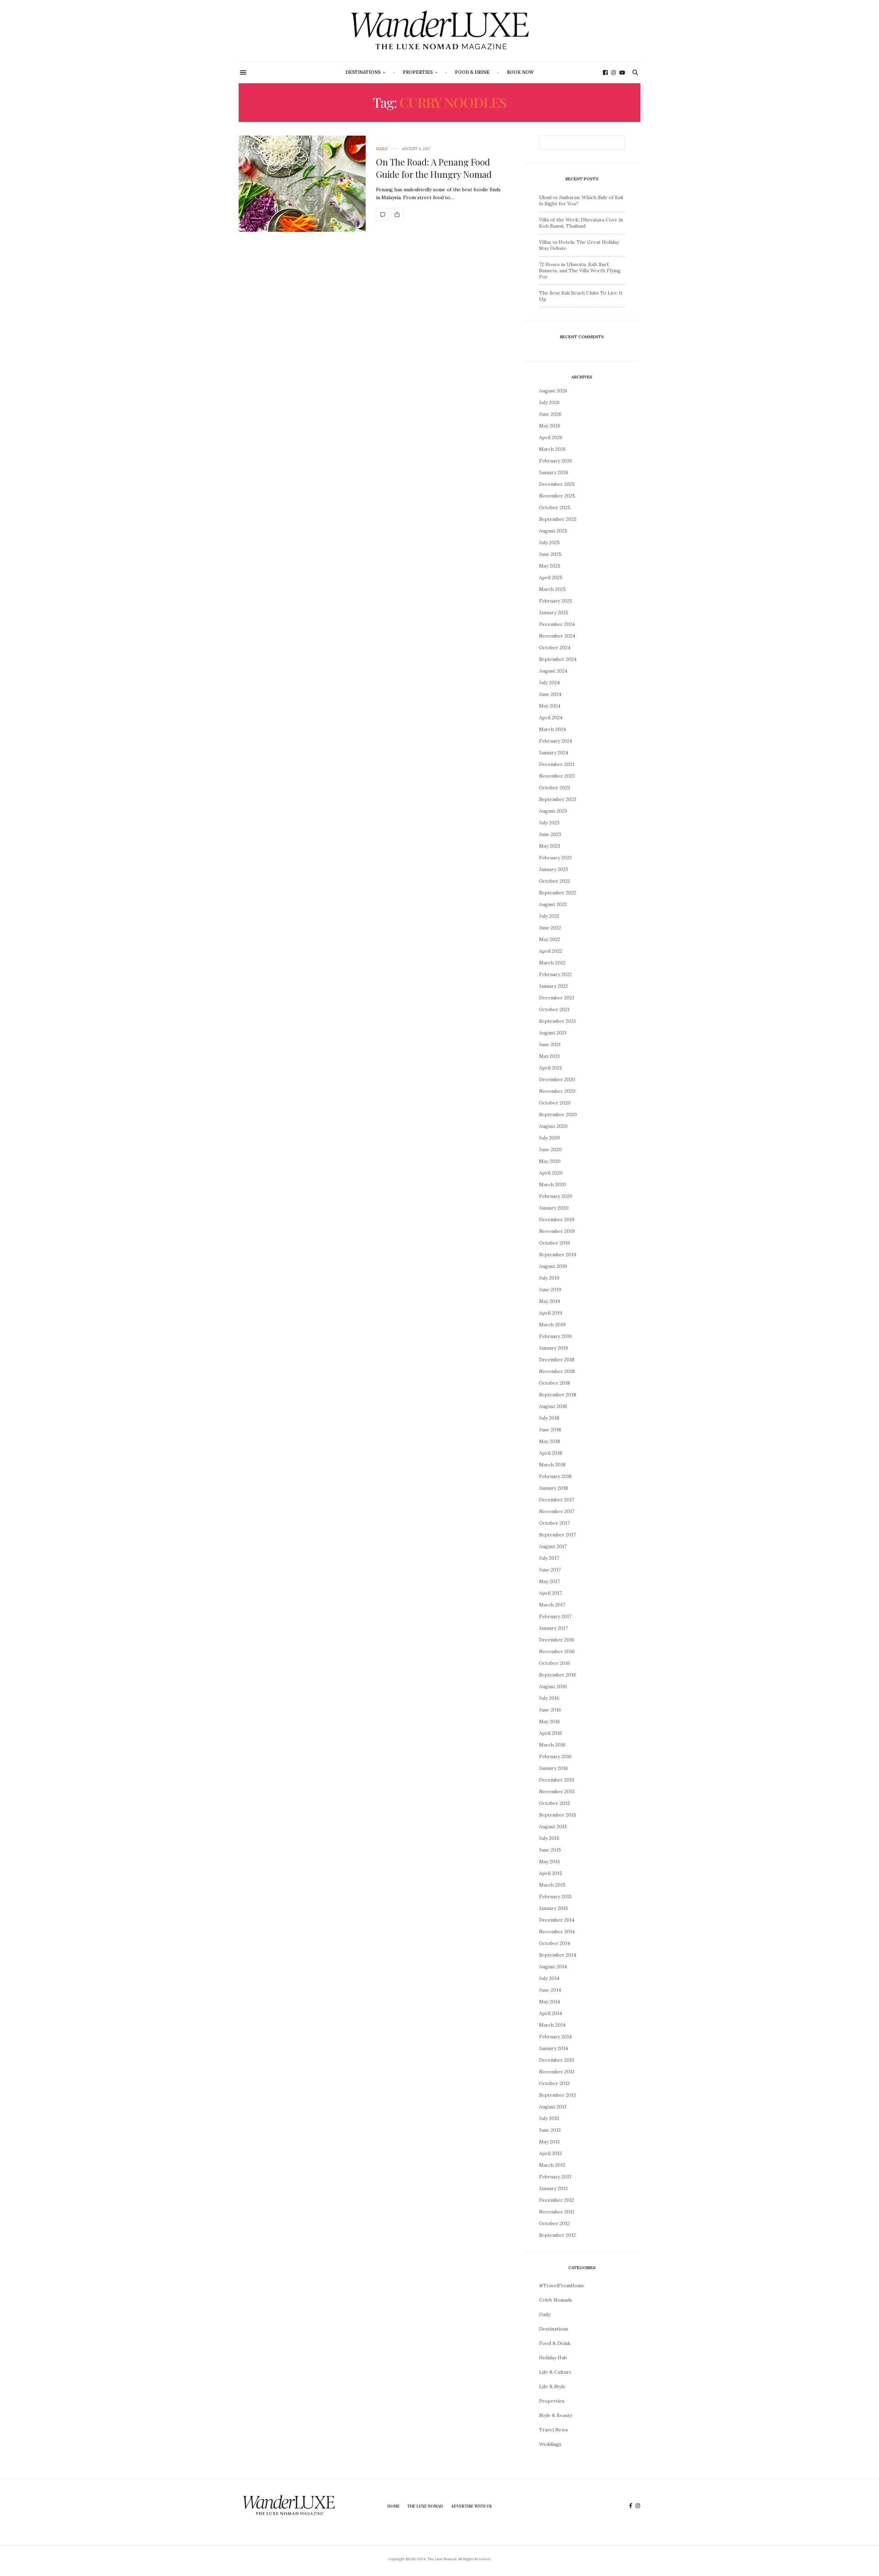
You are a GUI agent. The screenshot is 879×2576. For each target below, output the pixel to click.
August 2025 (553, 531)
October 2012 (554, 2223)
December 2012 (557, 2200)
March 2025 (552, 589)
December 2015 (557, 1780)
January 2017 (553, 1628)
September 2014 (558, 1955)
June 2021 (550, 1044)
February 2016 (555, 1756)
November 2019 (557, 1231)
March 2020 (553, 1184)
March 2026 (552, 449)
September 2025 (558, 519)
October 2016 (555, 1663)
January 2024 (554, 753)
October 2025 (555, 507)
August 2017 (553, 1546)
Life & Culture (555, 2372)
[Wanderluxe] (439, 31)
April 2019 (551, 1313)
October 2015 (555, 1803)
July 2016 (549, 1698)
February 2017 (555, 1616)
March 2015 (552, 1885)
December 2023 (557, 764)
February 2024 (556, 741)
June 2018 (550, 1430)
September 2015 (558, 1815)
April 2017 (550, 1593)
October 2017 (554, 1523)
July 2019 (549, 1278)
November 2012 (557, 2212)
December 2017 (557, 1500)
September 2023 (558, 799)
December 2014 (557, 1920)
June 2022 (550, 928)
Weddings (550, 2444)
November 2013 (557, 2072)
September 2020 (558, 1114)
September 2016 (558, 1675)
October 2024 (555, 648)
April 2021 (550, 1068)
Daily (382, 149)
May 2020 (550, 1161)
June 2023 (550, 834)
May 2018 (550, 1441)
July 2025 (549, 542)
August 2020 (553, 1126)
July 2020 (550, 1138)
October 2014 (555, 1943)
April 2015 (551, 1873)
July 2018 (549, 1418)
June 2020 (550, 1149)
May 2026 (550, 426)
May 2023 (550, 846)
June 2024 (550, 694)
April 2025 (551, 577)
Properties (418, 72)
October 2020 (555, 1103)
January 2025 (554, 612)
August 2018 (553, 1406)
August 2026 (553, 391)
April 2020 (551, 1173)
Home (393, 2506)
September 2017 (557, 1535)
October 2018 (555, 1383)
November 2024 (557, 636)
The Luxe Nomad (425, 2506)
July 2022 (549, 916)
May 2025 (550, 566)
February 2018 (555, 1476)
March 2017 (552, 1605)
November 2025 (557, 496)
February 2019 (555, 1336)
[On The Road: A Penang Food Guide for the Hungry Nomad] (302, 184)
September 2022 (558, 893)
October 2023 (555, 788)
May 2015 (550, 1862)
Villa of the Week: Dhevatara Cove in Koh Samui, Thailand (581, 223)
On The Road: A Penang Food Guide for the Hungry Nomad (434, 168)
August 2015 (553, 1827)
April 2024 (551, 718)
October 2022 (555, 881)
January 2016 (553, 1768)
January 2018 (553, 1488)
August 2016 (553, 1686)
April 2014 (551, 2013)
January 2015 (553, 1908)
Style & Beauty (556, 2415)
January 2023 (553, 869)
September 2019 (558, 1255)
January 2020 (554, 1208)
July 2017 (549, 1558)
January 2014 (553, 2048)
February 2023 (555, 858)
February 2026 (556, 461)
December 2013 (557, 2060)
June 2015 (550, 1850)
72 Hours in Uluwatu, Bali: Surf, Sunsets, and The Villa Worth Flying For (580, 271)
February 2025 (556, 601)
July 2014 (549, 1978)
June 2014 (550, 1990)
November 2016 (557, 1651)
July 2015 (549, 1838)
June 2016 (550, 1710)
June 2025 (550, 554)
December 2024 (557, 624)
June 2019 (550, 1290)
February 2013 (555, 2177)
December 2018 (557, 1360)
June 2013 (550, 2130)
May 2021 (549, 1056)
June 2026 (550, 414)
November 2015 (557, 1791)
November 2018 (557, 1371)
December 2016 (557, 1640)
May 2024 (550, 706)
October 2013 (554, 2083)
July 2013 (549, 2118)
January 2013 (553, 2188)
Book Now (520, 72)
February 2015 (555, 1897)
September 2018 (558, 1395)
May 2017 (549, 1581)
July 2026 (549, 402)
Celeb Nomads (556, 2300)
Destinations (363, 72)
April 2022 (551, 951)
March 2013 (552, 2165)
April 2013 (550, 2153)
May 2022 (550, 939)
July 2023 (549, 823)
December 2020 (557, 1079)
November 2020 (557, 1091)
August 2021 (553, 1033)
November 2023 (557, 776)
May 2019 (550, 1301)
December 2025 (557, 484)
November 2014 (557, 1932)
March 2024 (552, 729)
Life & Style (552, 2386)
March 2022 (552, 963)
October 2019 (555, 1243)
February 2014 (555, 2037)
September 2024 (558, 659)
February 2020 (556, 1196)
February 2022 (555, 974)
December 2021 (557, 998)
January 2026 (554, 472)
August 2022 (553, 904)
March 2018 (552, 1465)
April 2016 (551, 1733)
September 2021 (557, 1021)
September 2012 (557, 2235)
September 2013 (557, 2095)
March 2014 (552, 2025)
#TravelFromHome (562, 2286)
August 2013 (553, 2107)
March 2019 (552, 1325)
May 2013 (549, 2142)
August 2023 (553, 811)
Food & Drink (472, 72)
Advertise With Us (471, 2506)
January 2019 (553, 1348)
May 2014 (550, 2002)
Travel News (553, 2430)
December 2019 (557, 1220)
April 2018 (551, 1453)
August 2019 (553, 1266)
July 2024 (549, 683)
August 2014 (553, 1967)
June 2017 (550, 1570)
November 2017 (557, 1511)
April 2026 (551, 437)
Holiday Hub (553, 2358)
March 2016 (552, 1745)
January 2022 (553, 986)
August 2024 (553, 671)
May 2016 (550, 1721)
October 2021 (554, 1009)
